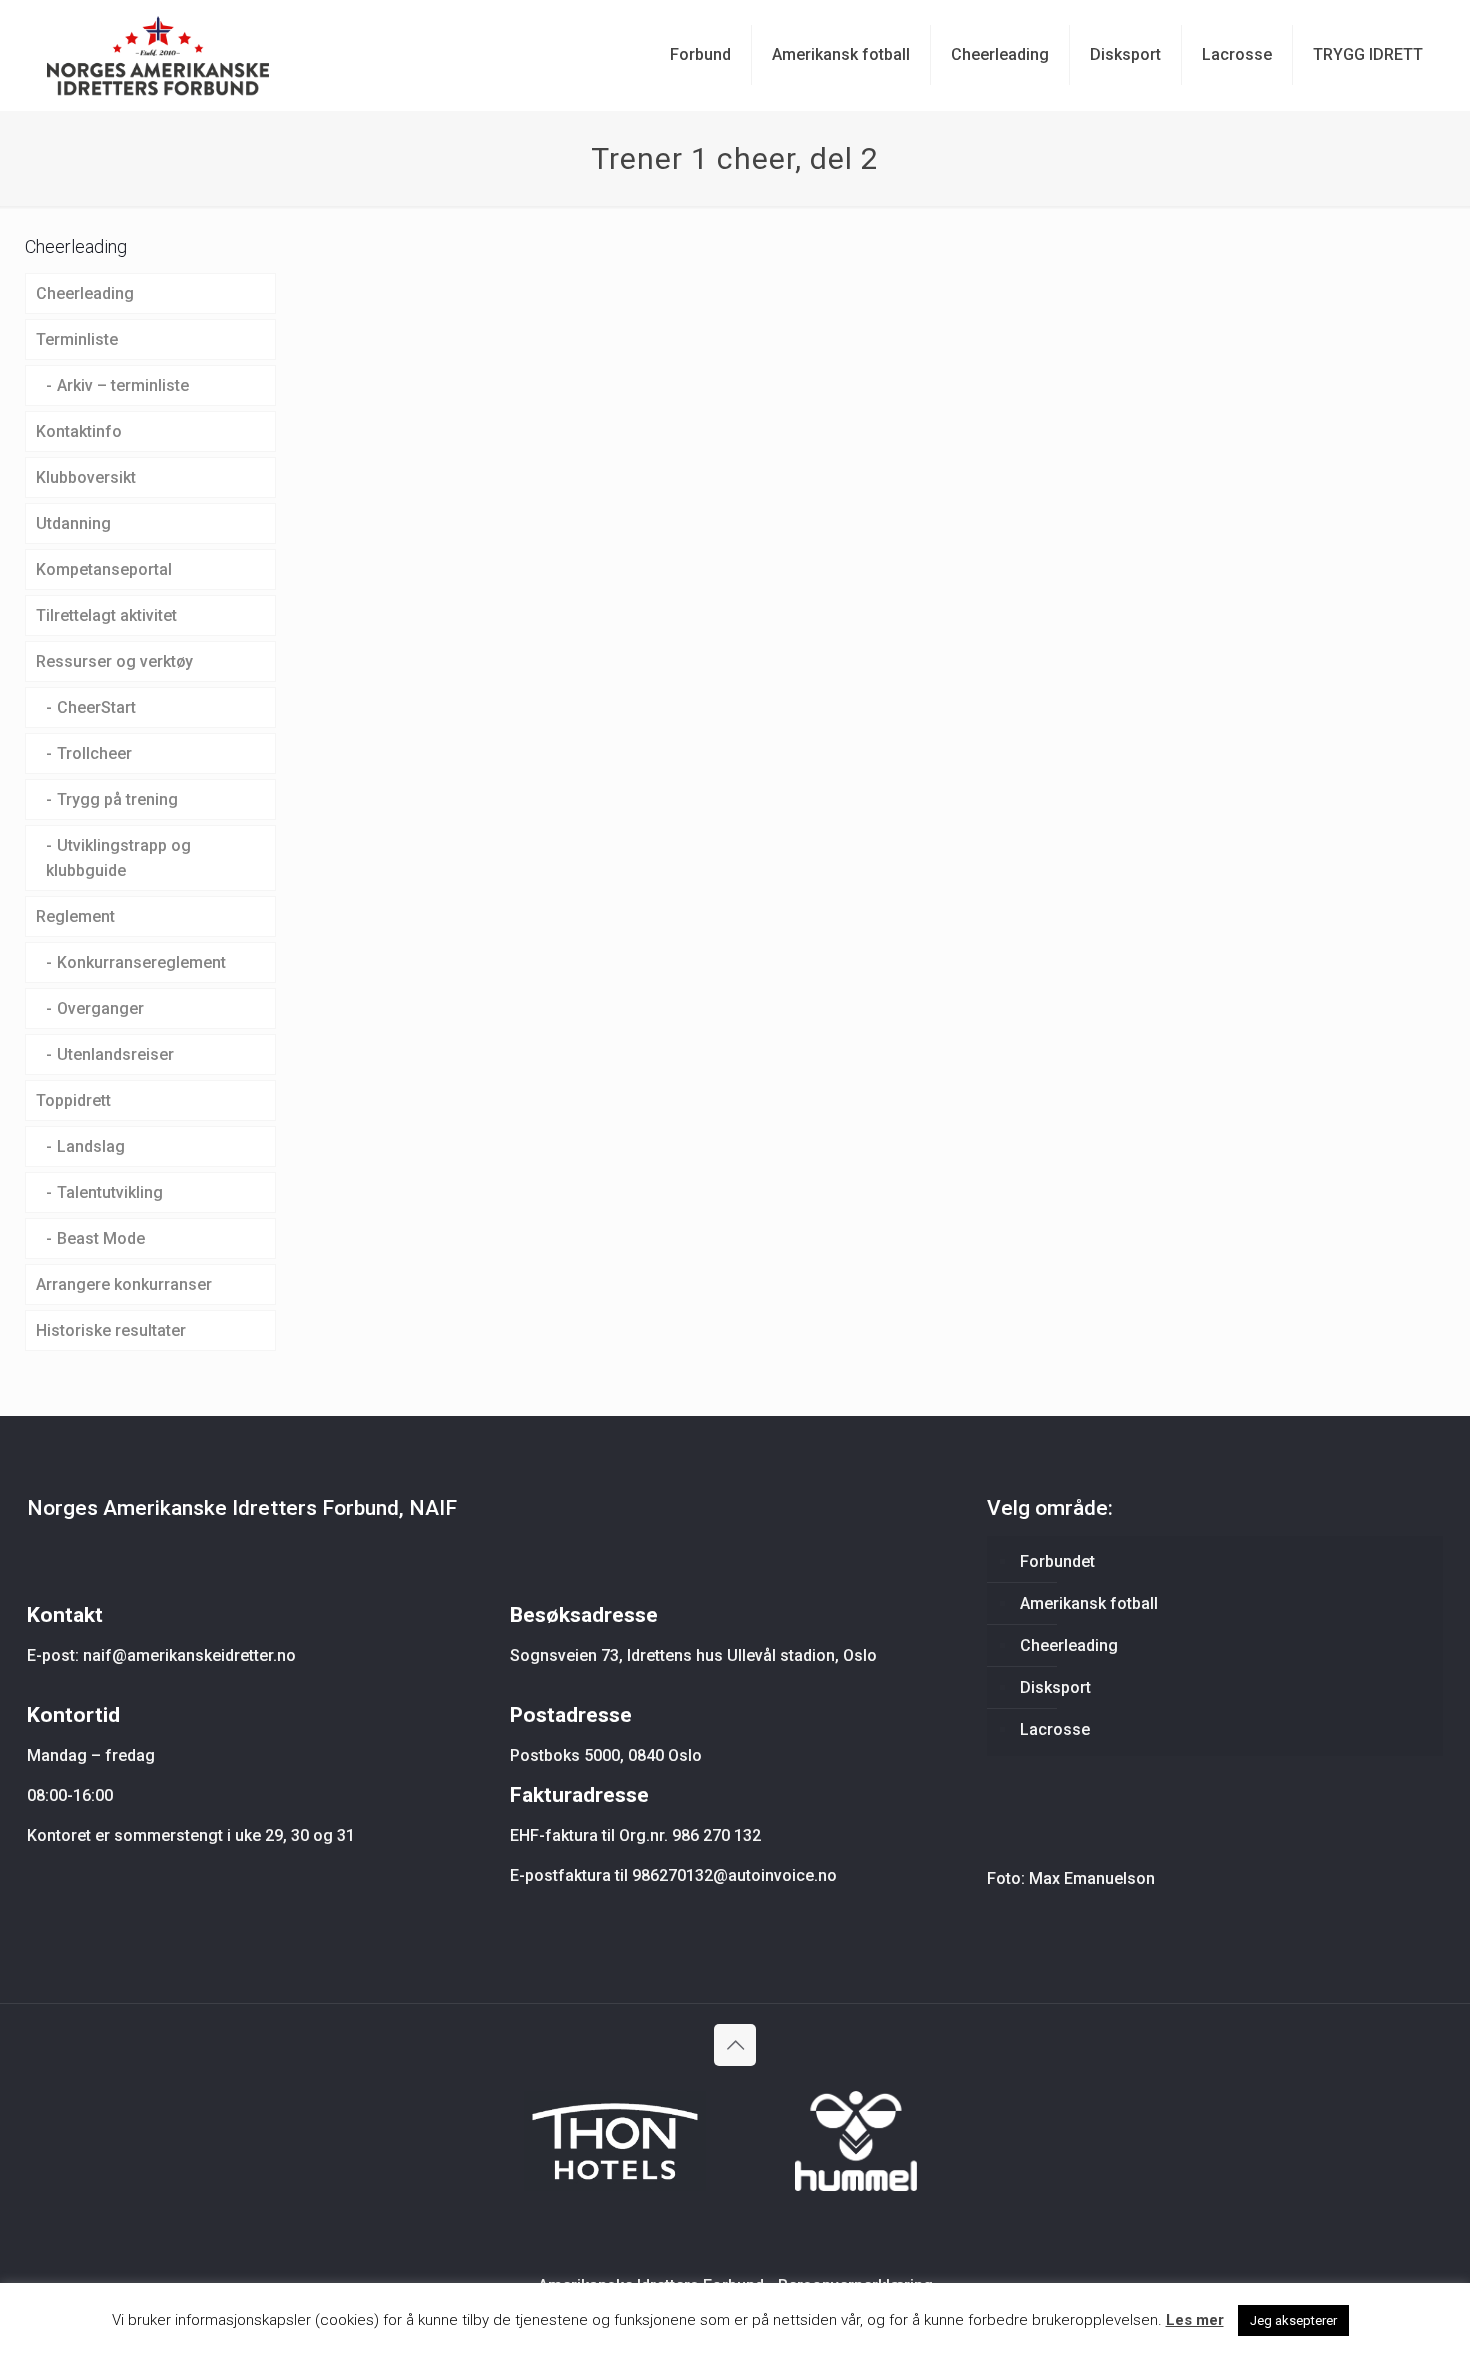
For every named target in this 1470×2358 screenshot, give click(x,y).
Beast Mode (101, 1238)
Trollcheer (94, 753)
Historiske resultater (111, 1330)
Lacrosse (1055, 1729)
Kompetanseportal (104, 569)
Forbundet (1057, 1561)
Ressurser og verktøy (114, 661)
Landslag (91, 1146)
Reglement (75, 916)
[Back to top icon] (735, 2045)
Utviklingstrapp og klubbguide (118, 858)
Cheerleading (85, 293)
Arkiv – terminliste (123, 385)
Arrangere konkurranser (124, 1284)
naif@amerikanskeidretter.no (189, 1655)
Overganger (100, 1008)
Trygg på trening (117, 799)
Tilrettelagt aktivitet (106, 615)
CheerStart (96, 707)
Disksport (1055, 1687)
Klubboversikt (86, 477)
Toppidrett (73, 1100)
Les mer (1195, 2320)
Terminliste (77, 339)
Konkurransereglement (141, 962)
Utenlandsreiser (115, 1054)
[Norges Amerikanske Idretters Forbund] (158, 55)
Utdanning (73, 523)
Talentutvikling (110, 1192)
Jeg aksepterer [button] (1293, 2320)
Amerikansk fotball (1089, 1603)
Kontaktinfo (79, 431)
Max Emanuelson (1092, 1878)
